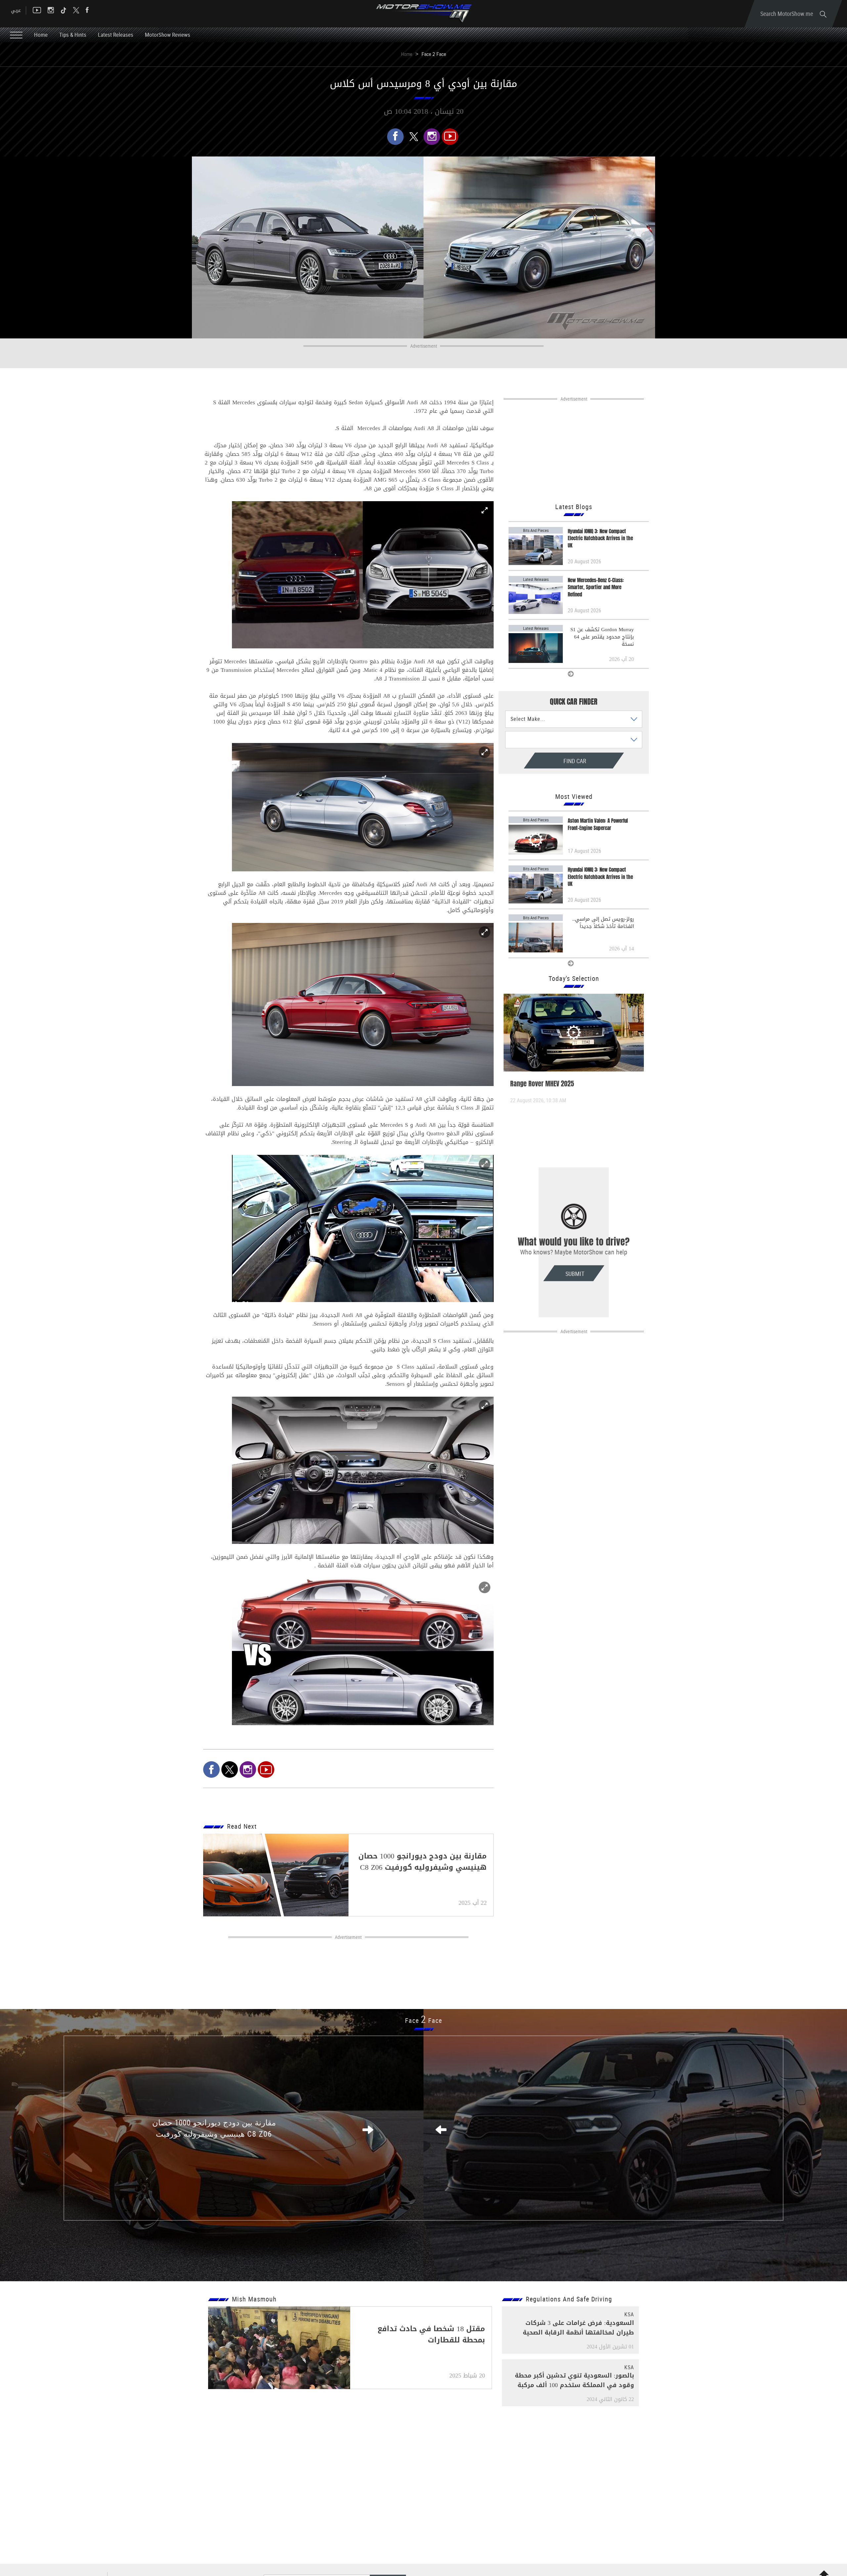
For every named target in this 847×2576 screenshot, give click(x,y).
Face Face (423, 2020)
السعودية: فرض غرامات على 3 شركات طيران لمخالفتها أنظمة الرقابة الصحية (578, 2328)
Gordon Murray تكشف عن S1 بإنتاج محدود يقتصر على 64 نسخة (602, 637)
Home (41, 35)
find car (547, 761)
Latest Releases (116, 35)
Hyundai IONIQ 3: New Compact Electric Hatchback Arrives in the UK (600, 539)
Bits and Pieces (536, 530)
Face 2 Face (434, 54)
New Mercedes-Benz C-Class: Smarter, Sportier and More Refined (596, 588)
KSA (629, 2314)
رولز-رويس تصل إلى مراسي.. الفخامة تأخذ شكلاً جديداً (603, 923)
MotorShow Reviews (168, 35)
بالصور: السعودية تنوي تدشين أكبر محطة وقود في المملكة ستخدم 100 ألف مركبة (574, 2380)
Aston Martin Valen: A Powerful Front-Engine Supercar (598, 824)
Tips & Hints (73, 35)
